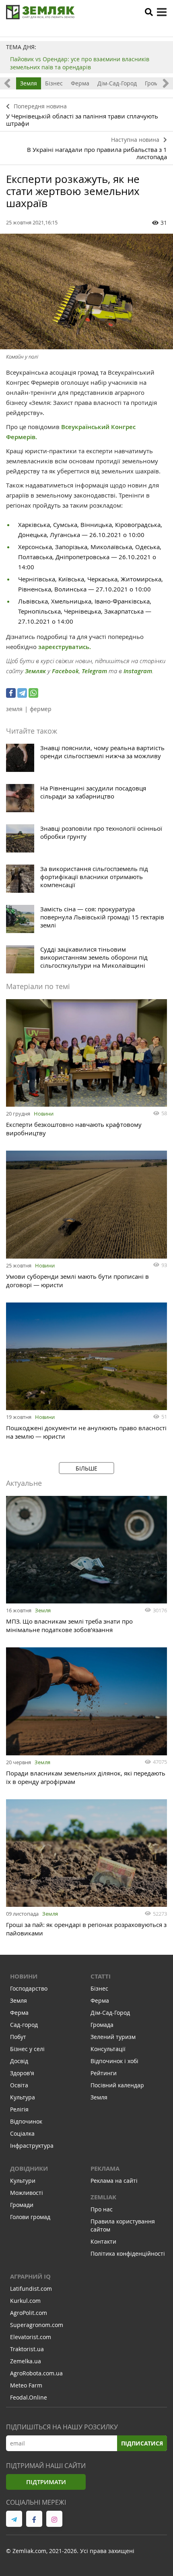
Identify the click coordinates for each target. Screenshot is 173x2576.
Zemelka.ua (26, 2361)
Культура (23, 2097)
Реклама (105, 2168)
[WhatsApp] (33, 693)
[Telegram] (22, 693)
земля (14, 709)
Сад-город (24, 2025)
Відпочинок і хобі (114, 2061)
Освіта (19, 2085)
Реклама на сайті (114, 2181)
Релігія (19, 2109)
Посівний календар (117, 2085)
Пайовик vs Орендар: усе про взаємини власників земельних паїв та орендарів (80, 63)
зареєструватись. (65, 647)
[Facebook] (11, 693)
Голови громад (30, 2217)
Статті (101, 1976)
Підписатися (142, 2443)
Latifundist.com (31, 2289)
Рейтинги (104, 2073)
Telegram (94, 671)
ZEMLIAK (103, 2197)
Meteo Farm (26, 2385)
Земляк (35, 671)
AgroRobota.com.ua (36, 2373)
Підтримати (46, 2482)
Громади (22, 2205)
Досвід (19, 2061)
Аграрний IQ (30, 2276)
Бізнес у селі (27, 2049)
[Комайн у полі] (86, 291)
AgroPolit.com (29, 2313)
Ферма (80, 83)
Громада (156, 83)
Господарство (29, 1988)
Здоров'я (22, 2073)
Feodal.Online (29, 2397)
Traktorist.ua (27, 2349)
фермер (41, 709)
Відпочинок (26, 2121)
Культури (23, 2181)
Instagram (138, 671)
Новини (44, 1114)
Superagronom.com (37, 2325)
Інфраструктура (32, 2146)
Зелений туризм (113, 2037)
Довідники (29, 2168)
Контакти (103, 2241)
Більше (86, 1468)
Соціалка (22, 2133)
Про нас (102, 2209)
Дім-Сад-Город (117, 83)
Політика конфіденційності (128, 2253)
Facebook (65, 671)
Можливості (27, 2193)
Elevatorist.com (31, 2337)
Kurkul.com (25, 2301)
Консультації (108, 2049)
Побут (18, 2037)
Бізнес (54, 83)
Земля (29, 83)
